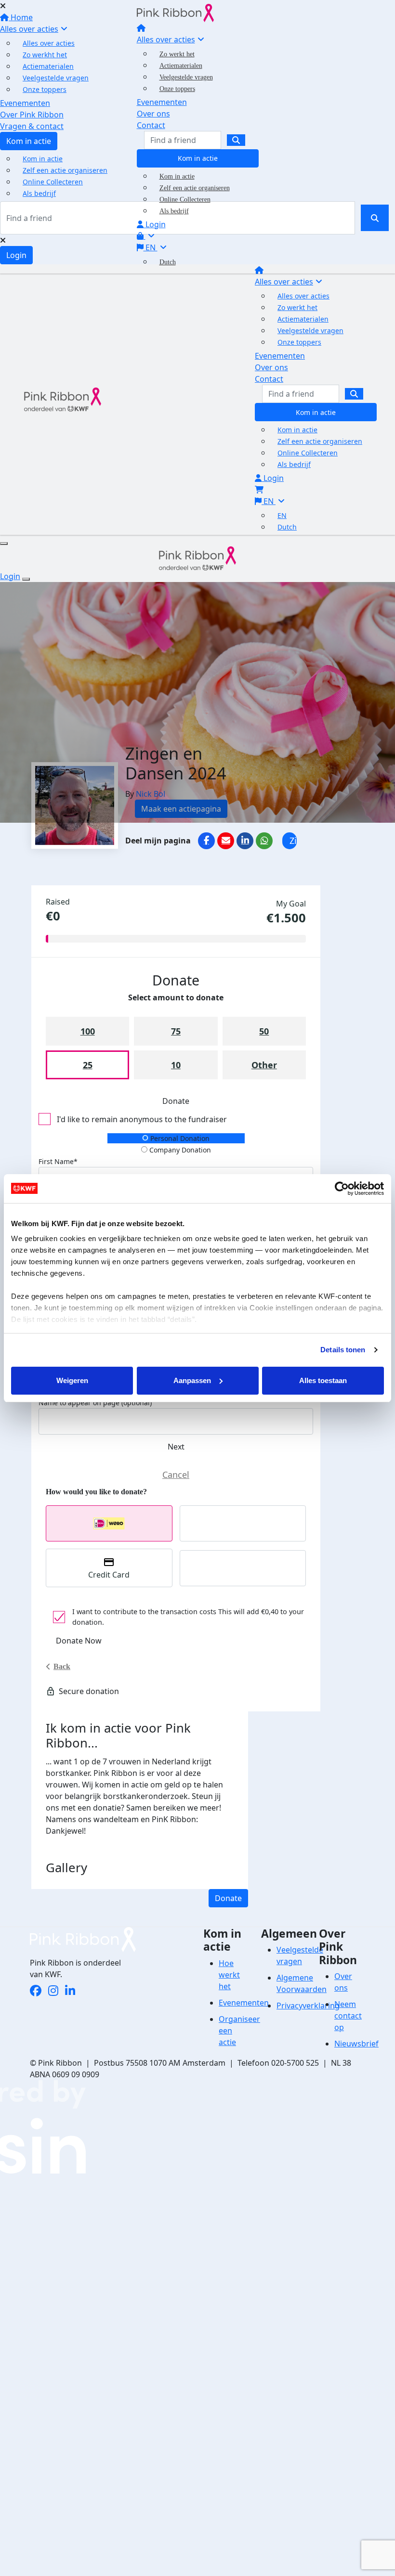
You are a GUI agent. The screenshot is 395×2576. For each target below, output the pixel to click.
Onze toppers (177, 89)
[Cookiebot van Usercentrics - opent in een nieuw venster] (342, 1189)
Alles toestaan (323, 1380)
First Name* (58, 1161)
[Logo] (175, 12)
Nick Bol (151, 794)
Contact (151, 125)
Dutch (168, 262)
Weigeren (72, 1380)
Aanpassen (192, 1380)
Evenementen (162, 102)
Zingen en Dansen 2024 (293, 842)
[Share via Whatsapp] (264, 841)
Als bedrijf (174, 211)
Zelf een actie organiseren (195, 188)
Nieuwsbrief (356, 2044)
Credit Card (109, 1575)
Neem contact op (348, 2016)
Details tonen (343, 1350)
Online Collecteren (185, 200)
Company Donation (179, 1150)
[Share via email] (226, 841)
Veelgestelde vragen (186, 77)
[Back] (176, 1475)
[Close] (26, 579)
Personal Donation (179, 1138)
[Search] (236, 140)
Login (155, 224)
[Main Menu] (4, 544)
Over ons (153, 114)
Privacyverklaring (308, 2006)
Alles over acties (166, 39)
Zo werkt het (177, 54)
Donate (228, 1898)
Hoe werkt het (229, 1975)
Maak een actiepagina (181, 809)
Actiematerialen (181, 66)
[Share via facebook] (206, 841)
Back (62, 1666)
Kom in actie (198, 158)
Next (176, 1447)
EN (151, 247)
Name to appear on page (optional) (95, 1403)
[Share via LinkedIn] (245, 841)
